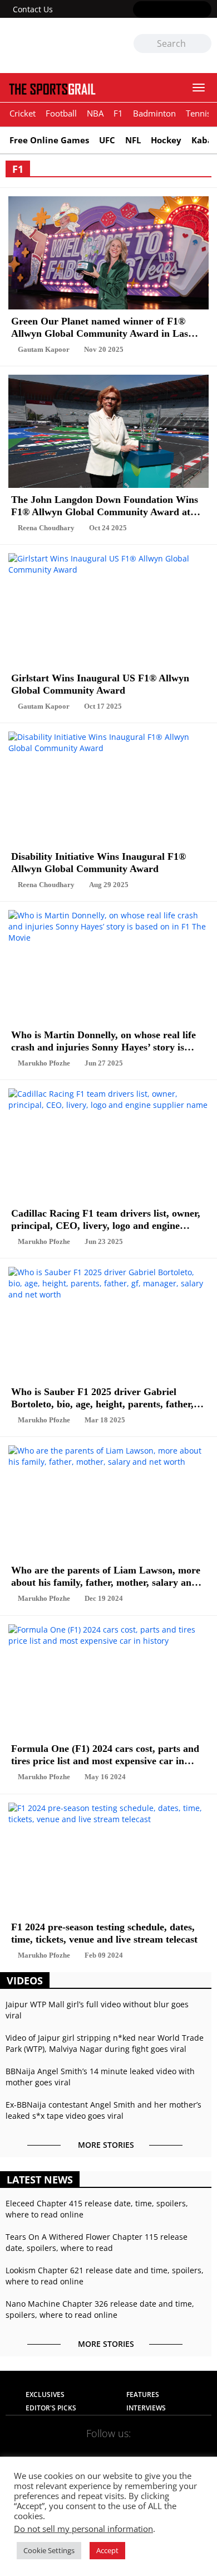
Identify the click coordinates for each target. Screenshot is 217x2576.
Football (61, 113)
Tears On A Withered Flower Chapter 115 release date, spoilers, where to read (97, 2242)
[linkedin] (204, 10)
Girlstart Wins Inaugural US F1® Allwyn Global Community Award (100, 682)
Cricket (23, 113)
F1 (118, 113)
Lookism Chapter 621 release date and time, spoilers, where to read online (105, 2276)
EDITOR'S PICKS (51, 2408)
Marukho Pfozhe (44, 1063)
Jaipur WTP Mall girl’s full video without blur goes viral (97, 2010)
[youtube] (188, 10)
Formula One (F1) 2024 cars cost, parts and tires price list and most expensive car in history (105, 1753)
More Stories (106, 2145)
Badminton (154, 113)
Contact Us (33, 9)
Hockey (166, 140)
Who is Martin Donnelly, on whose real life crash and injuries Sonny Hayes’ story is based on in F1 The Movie (103, 1039)
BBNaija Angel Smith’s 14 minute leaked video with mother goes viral (100, 2077)
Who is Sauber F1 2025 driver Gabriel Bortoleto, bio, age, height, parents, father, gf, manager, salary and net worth (102, 1396)
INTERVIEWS (146, 2408)
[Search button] (203, 44)
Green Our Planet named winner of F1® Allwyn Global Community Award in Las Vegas (100, 325)
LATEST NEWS (40, 2180)
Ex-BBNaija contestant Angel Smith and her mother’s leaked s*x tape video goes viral (103, 2110)
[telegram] (176, 2451)
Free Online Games (49, 140)
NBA (95, 113)
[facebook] (140, 10)
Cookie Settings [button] (49, 2550)
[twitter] (156, 10)
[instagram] (172, 10)
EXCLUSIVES (45, 2395)
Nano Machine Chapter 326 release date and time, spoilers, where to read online (100, 2309)
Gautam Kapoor (44, 349)
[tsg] (57, 45)
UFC (107, 140)
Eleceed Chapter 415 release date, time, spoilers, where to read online (97, 2209)
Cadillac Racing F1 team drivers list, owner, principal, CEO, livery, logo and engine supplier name (106, 1217)
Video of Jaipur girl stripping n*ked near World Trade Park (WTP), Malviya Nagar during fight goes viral (105, 2043)
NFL (133, 140)
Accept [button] (107, 2550)
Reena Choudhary (46, 528)
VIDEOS (25, 1981)
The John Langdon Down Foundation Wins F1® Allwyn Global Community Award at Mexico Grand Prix (105, 504)
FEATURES (143, 2395)
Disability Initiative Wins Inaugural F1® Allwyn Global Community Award (98, 861)
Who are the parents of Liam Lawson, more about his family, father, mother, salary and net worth (106, 1574)
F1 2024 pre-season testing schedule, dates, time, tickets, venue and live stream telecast (104, 1931)
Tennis (198, 113)
